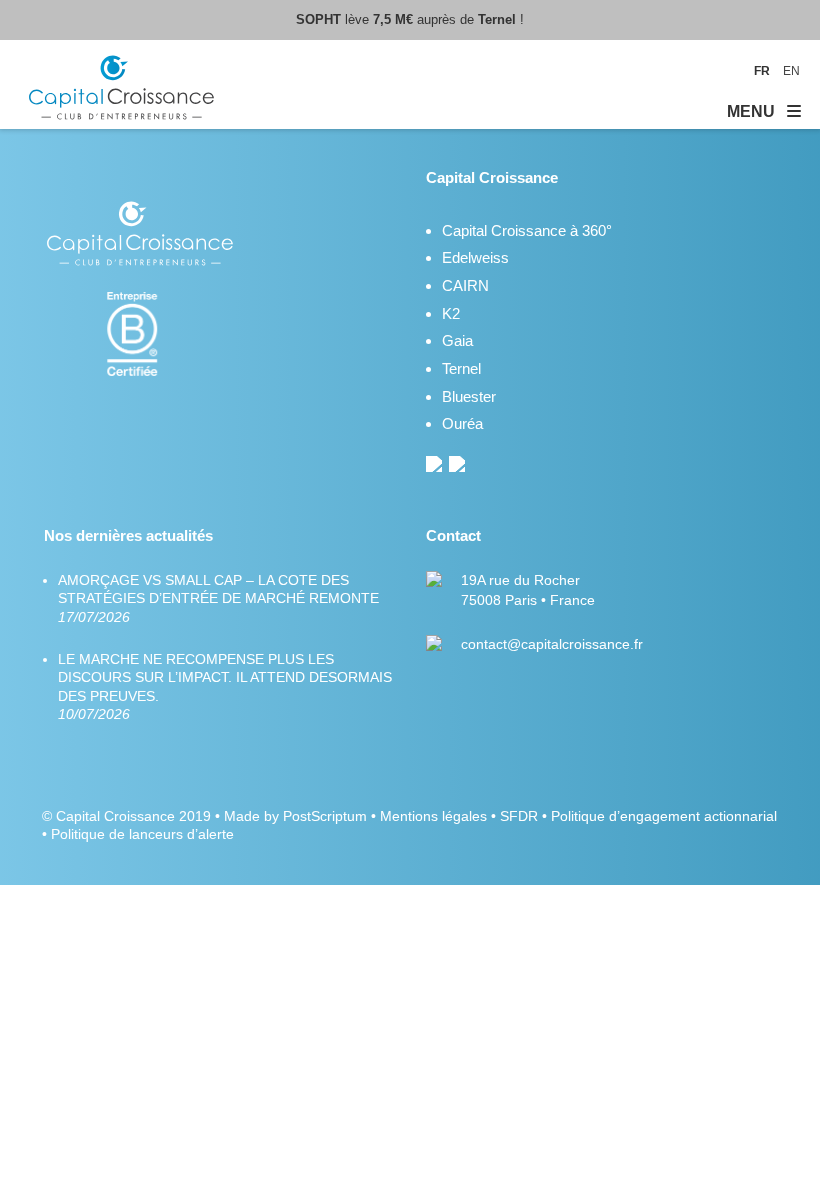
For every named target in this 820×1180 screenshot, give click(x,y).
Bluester (469, 396)
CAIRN (465, 285)
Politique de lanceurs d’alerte (142, 834)
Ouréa (462, 423)
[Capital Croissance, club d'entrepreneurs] (123, 90)
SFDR (519, 816)
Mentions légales (433, 816)
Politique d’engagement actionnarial (664, 816)
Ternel (461, 368)
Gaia (457, 340)
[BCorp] (142, 371)
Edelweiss (475, 257)
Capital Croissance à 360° (527, 230)
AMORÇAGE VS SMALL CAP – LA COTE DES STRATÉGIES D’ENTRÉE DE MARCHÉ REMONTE (218, 598)
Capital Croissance (115, 816)
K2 (451, 313)
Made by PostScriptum (295, 816)
